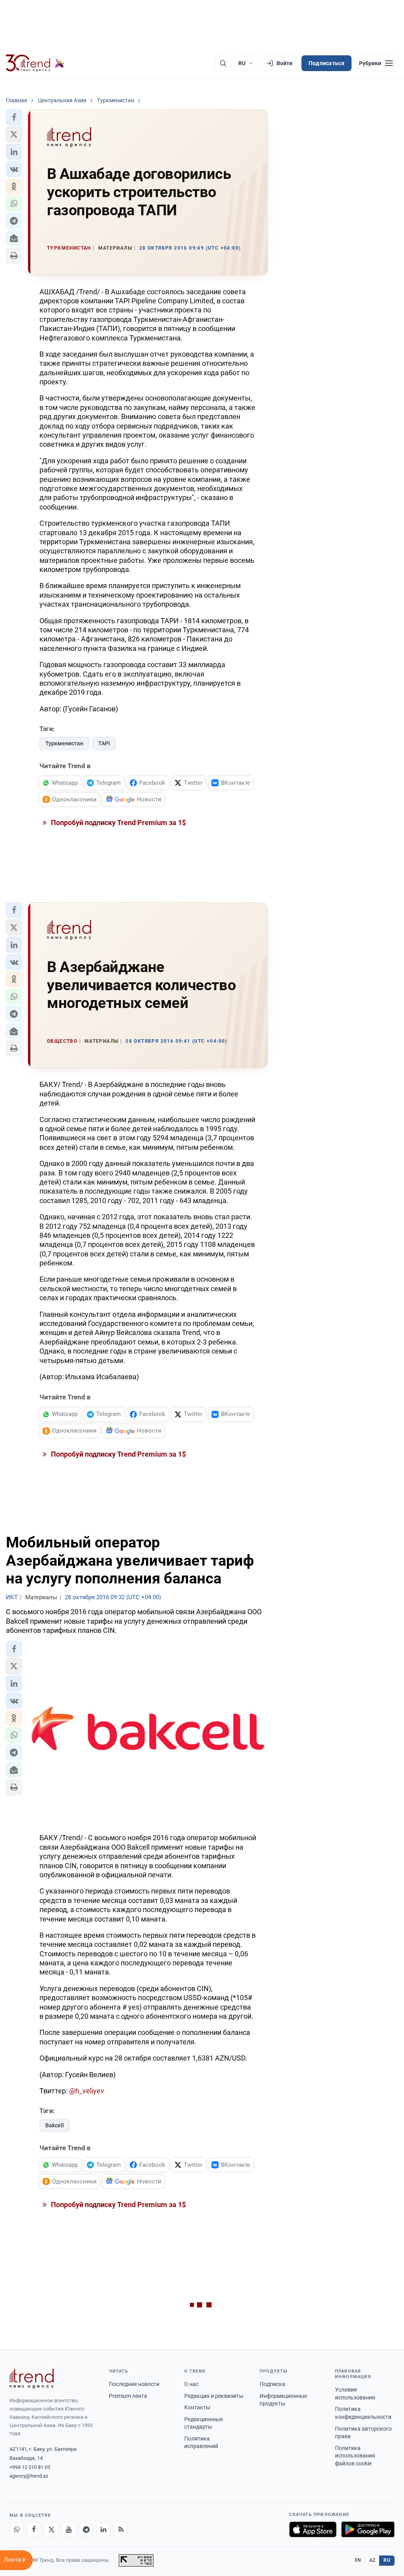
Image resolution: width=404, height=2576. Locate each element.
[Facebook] (34, 2529)
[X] (51, 2529)
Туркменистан (64, 743)
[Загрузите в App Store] (313, 2529)
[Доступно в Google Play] (368, 2529)
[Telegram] (86, 2529)
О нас (191, 2384)
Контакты (197, 2407)
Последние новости (134, 2384)
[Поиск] (223, 63)
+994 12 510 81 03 (30, 2467)
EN (358, 2560)
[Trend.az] (35, 63)
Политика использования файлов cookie (355, 2456)
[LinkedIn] (103, 2529)
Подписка (272, 2384)
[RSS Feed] (121, 2529)
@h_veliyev (87, 2091)
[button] (14, 117)
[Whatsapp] (17, 2529)
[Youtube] (69, 2529)
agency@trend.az (29, 2476)
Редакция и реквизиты (214, 2396)
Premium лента (128, 2396)
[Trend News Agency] (32, 2379)
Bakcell (55, 2125)
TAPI (104, 743)
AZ (372, 2560)
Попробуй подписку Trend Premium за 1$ (118, 823)
